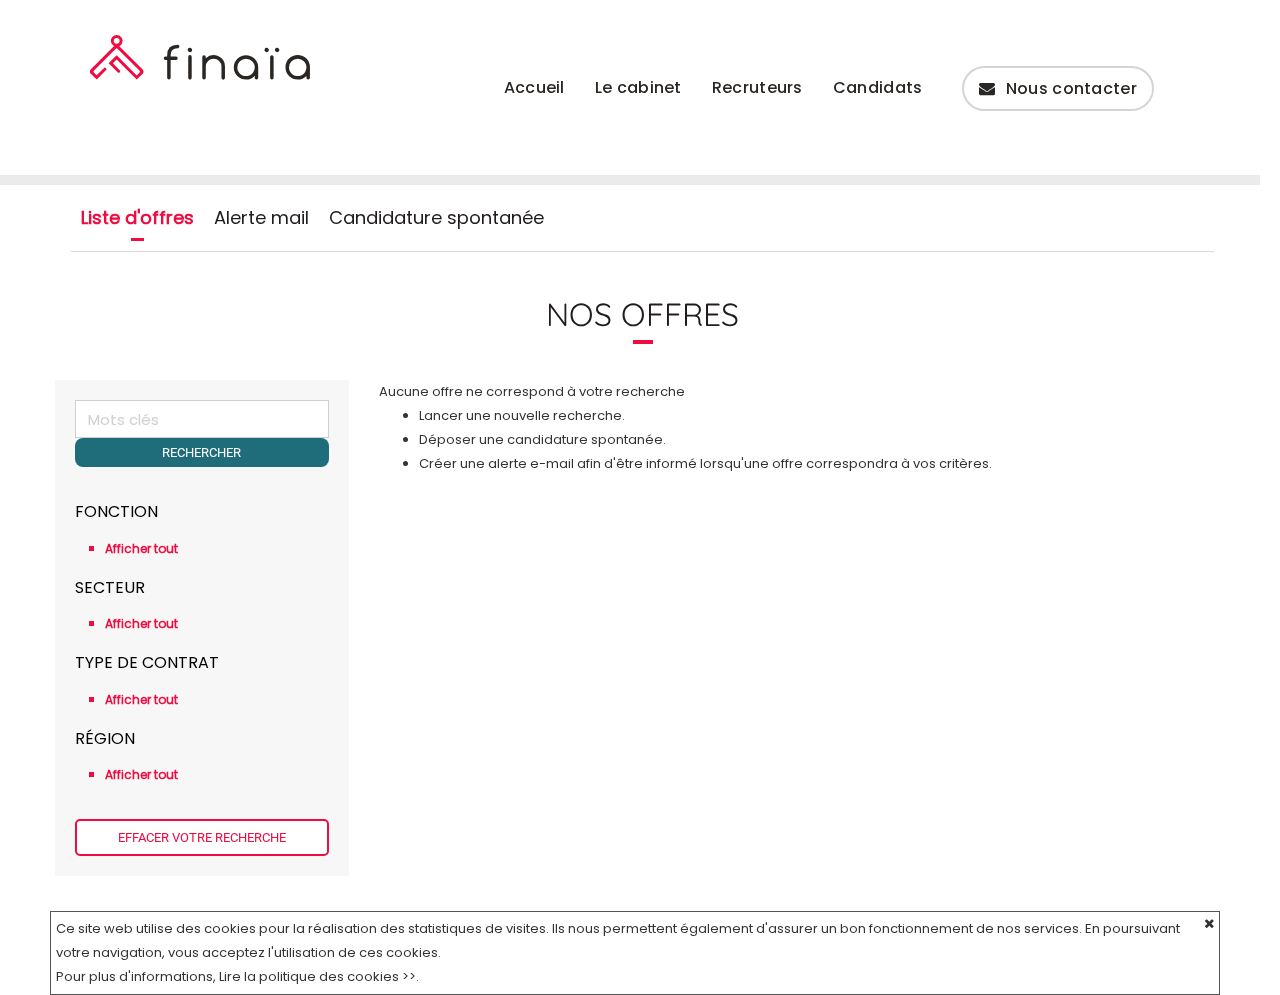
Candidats (878, 87)
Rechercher (201, 452)
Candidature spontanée (436, 218)
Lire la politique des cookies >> (317, 976)
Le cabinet (638, 87)
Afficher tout (141, 548)
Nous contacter (1071, 88)
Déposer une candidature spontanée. (542, 439)
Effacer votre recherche (202, 837)
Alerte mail (261, 218)
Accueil (534, 87)
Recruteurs (757, 87)
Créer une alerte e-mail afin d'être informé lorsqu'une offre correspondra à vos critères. (705, 463)
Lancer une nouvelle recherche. (522, 415)
